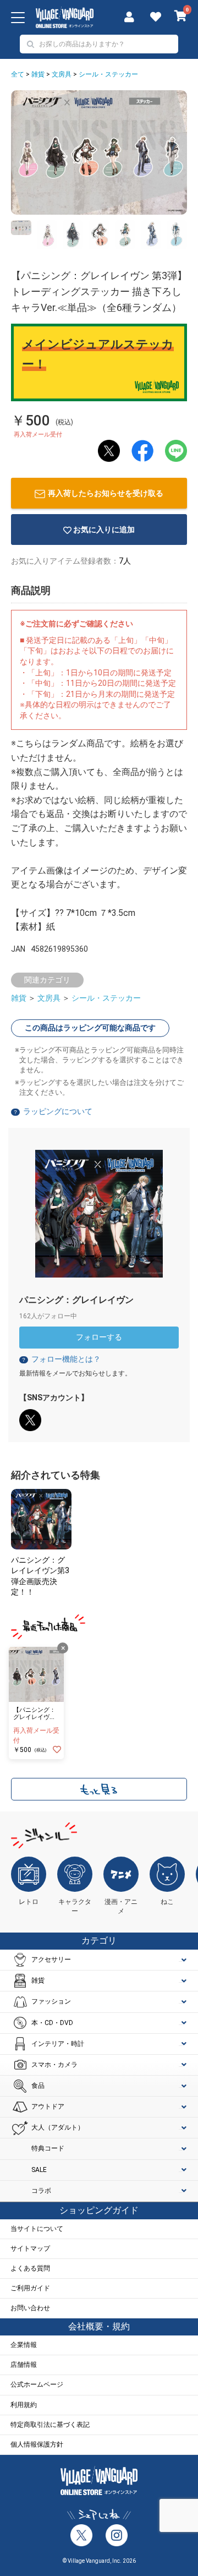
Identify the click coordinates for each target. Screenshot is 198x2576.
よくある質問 (30, 2268)
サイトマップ (30, 2248)
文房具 (62, 74)
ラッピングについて (58, 1111)
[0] (181, 17)
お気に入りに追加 (104, 530)
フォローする (99, 1337)
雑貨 (38, 74)
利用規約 (24, 2405)
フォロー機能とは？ (61, 1359)
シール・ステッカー (108, 74)
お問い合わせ (30, 2308)
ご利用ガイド (30, 2288)
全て (18, 74)
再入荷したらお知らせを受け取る (106, 493)
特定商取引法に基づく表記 (50, 2425)
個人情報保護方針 (37, 2444)
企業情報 (24, 2345)
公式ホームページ (37, 2384)
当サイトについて (37, 2229)
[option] (99, 152)
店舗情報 (24, 2365)
